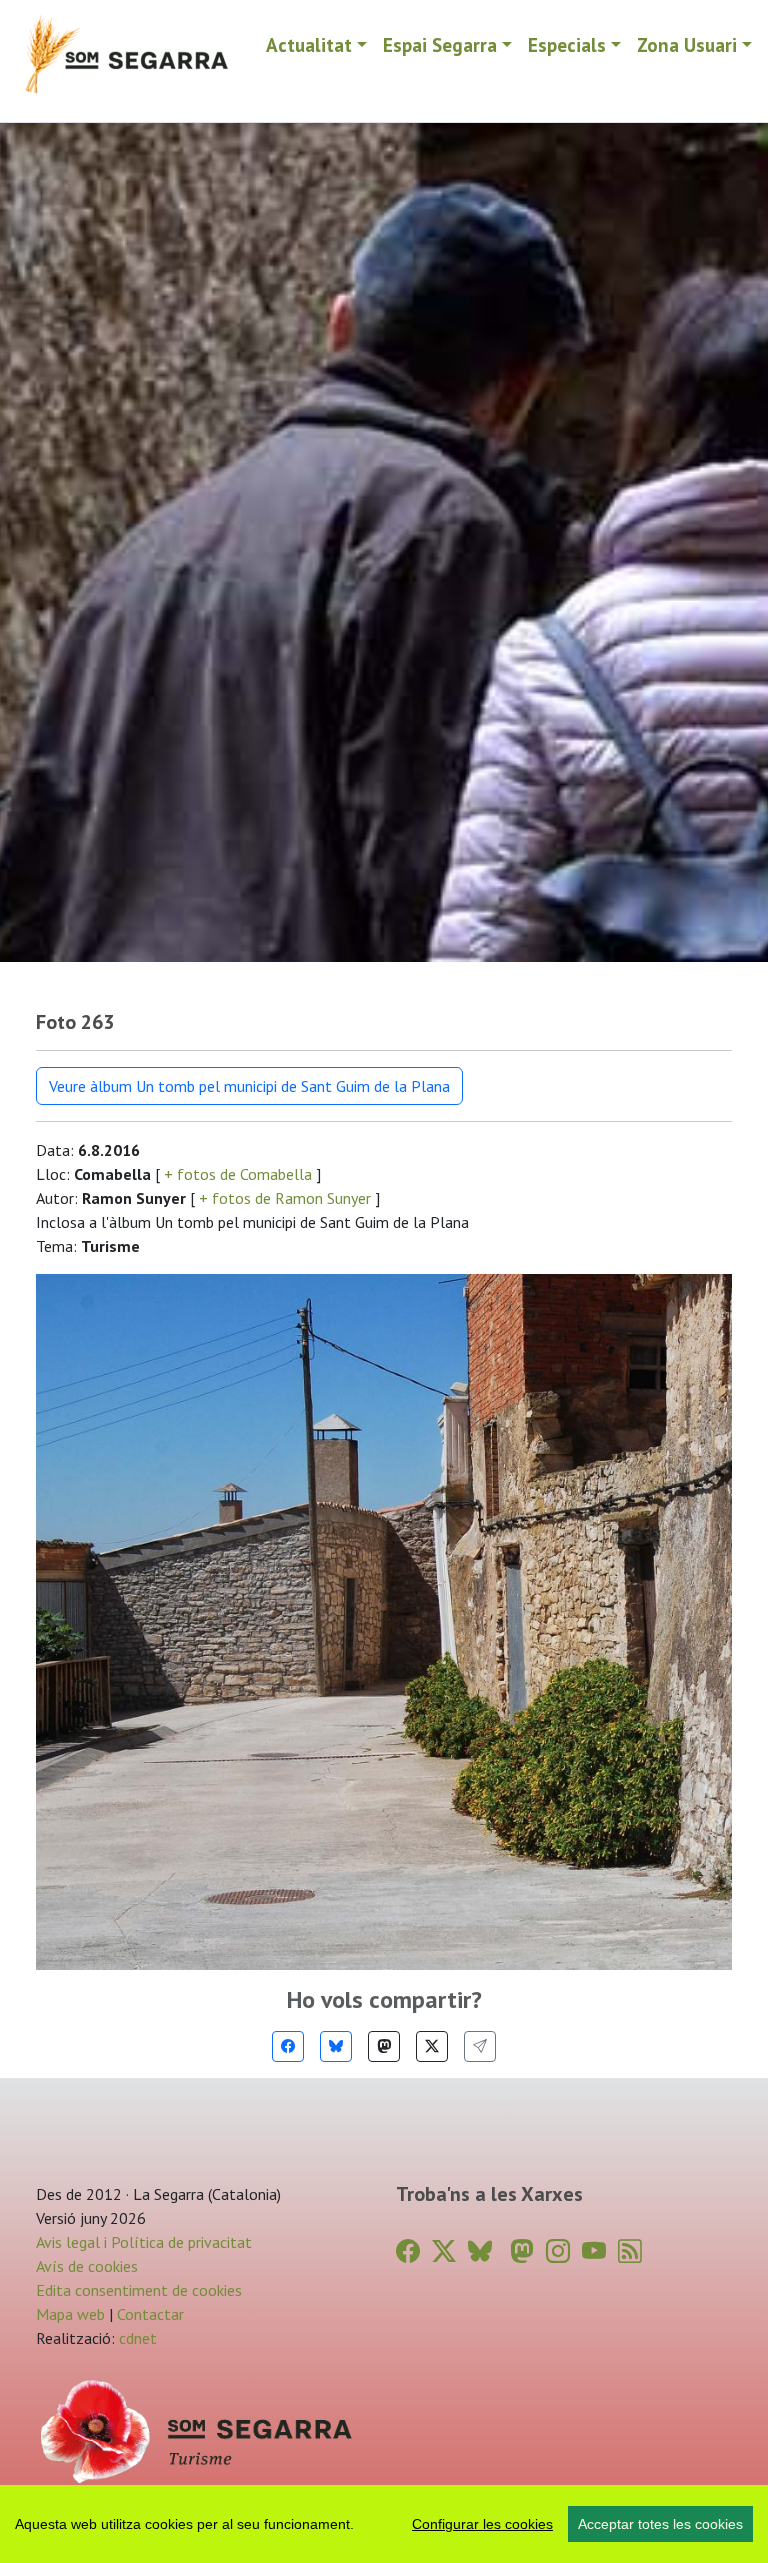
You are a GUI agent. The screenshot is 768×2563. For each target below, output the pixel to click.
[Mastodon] (384, 2046)
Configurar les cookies (482, 2524)
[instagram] (558, 2251)
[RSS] (630, 2251)
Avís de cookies (87, 2266)
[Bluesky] (336, 2046)
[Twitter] (432, 2046)
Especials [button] (567, 44)
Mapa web (70, 2314)
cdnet (136, 2338)
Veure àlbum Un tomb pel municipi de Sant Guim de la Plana (249, 1086)
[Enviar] (480, 2046)
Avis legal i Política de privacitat (144, 2242)
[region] (384, 2524)
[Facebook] (288, 2046)
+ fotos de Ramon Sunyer (285, 1198)
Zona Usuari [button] (687, 44)
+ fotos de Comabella (238, 1174)
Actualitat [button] (309, 44)
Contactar (150, 2314)
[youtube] (594, 2251)
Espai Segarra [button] (440, 44)
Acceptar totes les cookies (660, 2524)
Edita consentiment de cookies (139, 2290)
